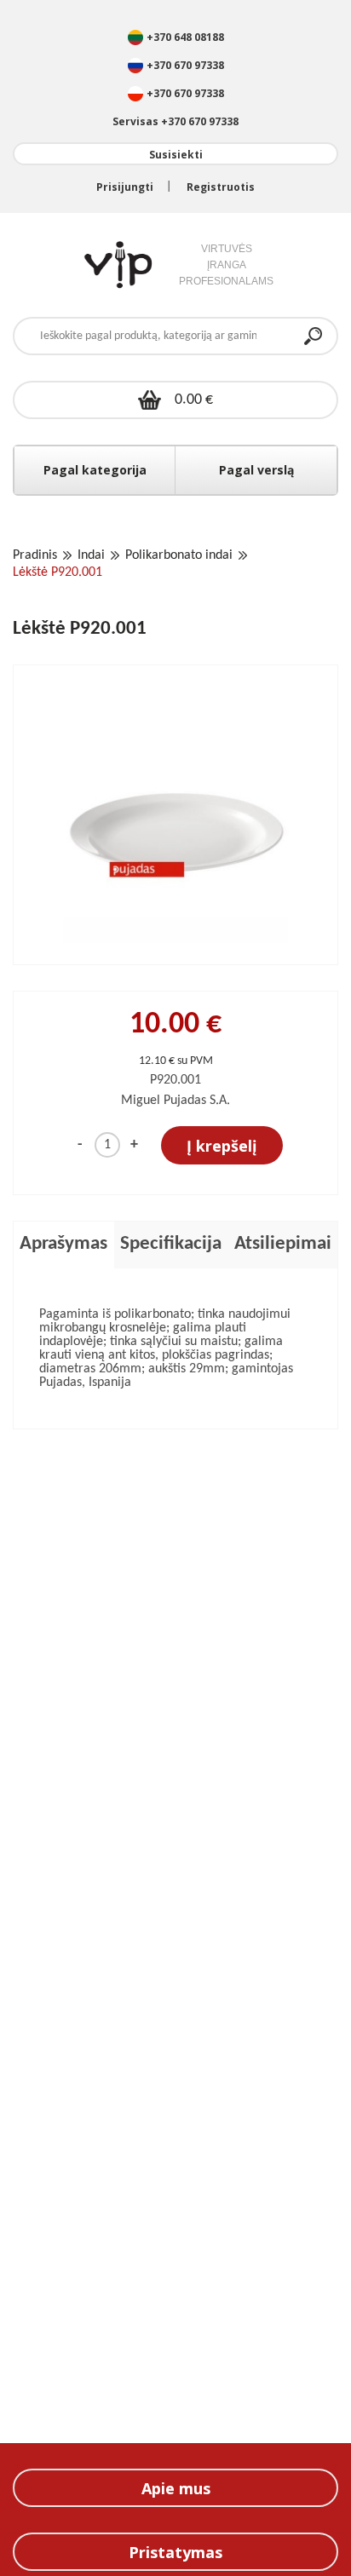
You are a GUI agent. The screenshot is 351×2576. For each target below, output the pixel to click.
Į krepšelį (222, 1146)
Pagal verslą (256, 470)
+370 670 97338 (185, 65)
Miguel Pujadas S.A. (175, 1101)
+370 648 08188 (185, 37)
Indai (91, 555)
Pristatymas (175, 2552)
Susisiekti (176, 155)
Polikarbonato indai (179, 555)
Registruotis (221, 187)
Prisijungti (125, 187)
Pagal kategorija (95, 470)
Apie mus (176, 2488)
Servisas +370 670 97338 (175, 121)
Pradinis (35, 555)
